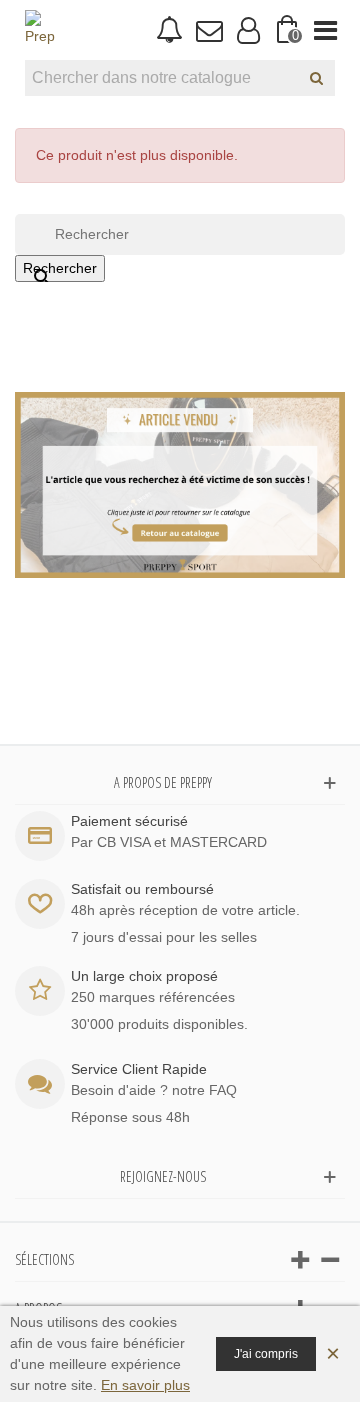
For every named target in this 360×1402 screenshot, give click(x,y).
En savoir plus (145, 1385)
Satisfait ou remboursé (142, 889)
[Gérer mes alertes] (169, 30)
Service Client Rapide (139, 1069)
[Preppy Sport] (40, 30)
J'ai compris (266, 1354)
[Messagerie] (208, 30)
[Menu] (325, 30)
